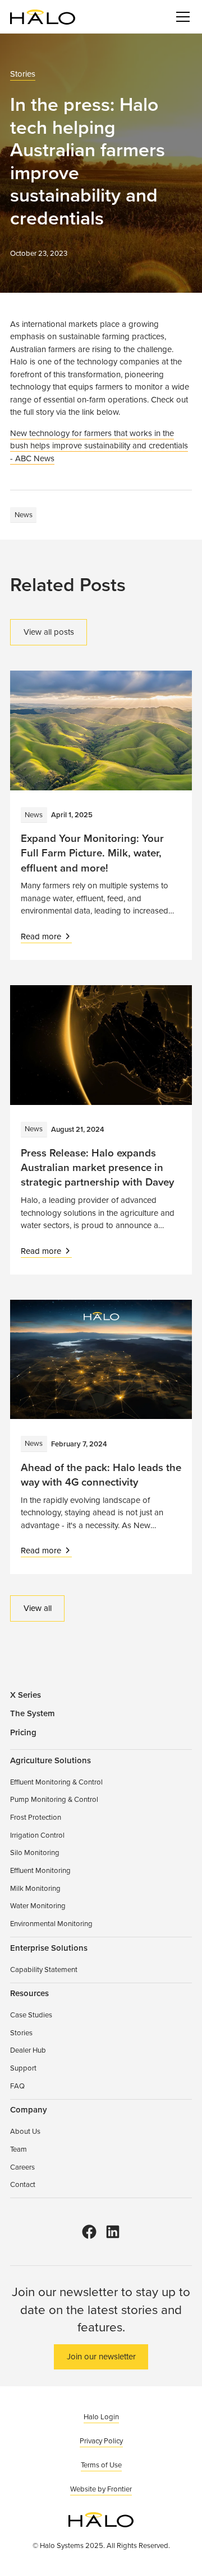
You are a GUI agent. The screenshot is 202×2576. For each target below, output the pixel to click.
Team (19, 2149)
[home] (43, 17)
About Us (25, 2131)
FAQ (17, 2086)
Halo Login (101, 2416)
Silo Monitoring (35, 1852)
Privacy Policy (101, 2441)
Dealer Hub (28, 2050)
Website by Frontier (101, 2489)
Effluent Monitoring (40, 1870)
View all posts (49, 632)
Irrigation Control (37, 1835)
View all (38, 1608)
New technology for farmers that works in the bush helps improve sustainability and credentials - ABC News (99, 446)
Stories (23, 74)
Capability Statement (44, 1969)
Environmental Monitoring (51, 1923)
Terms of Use (101, 2465)
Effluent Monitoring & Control (56, 1782)
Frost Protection (36, 1817)
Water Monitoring (38, 1905)
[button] (181, 17)
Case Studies (31, 2015)
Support (23, 2068)
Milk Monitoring (35, 1888)
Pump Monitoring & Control (54, 1799)
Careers (22, 2167)
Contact (23, 2184)
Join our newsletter (101, 2356)
